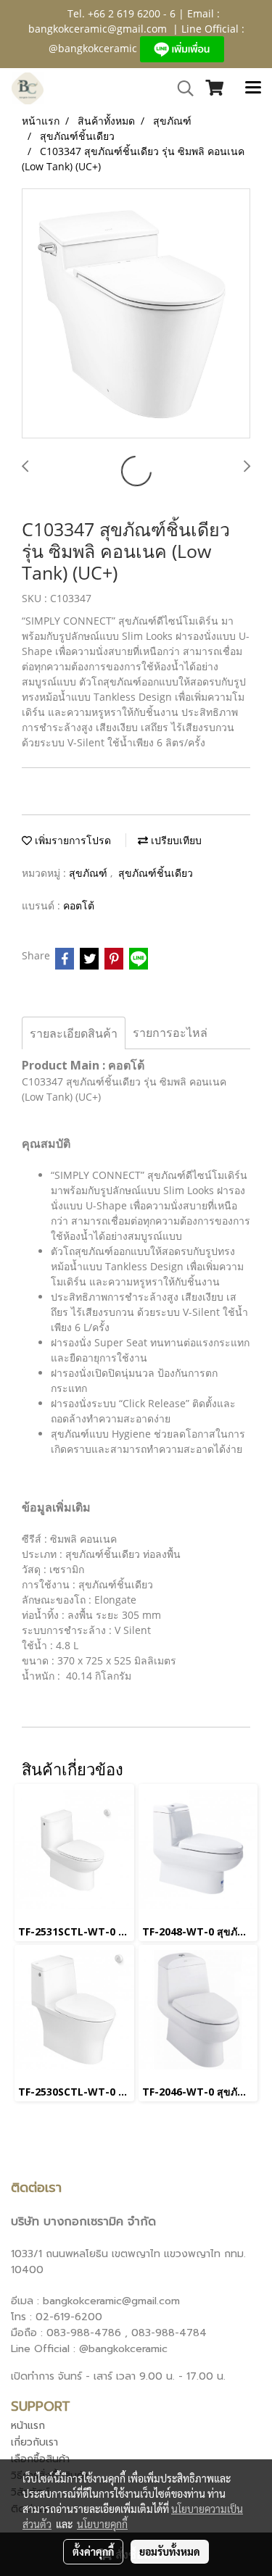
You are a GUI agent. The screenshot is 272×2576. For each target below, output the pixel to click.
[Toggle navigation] (253, 88)
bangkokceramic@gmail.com (98, 29)
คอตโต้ (79, 905)
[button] (181, 88)
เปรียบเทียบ (175, 840)
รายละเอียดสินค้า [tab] (74, 1033)
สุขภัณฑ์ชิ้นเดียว (156, 873)
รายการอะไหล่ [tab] (170, 1033)
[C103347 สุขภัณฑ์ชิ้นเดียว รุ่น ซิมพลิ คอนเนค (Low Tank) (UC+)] (136, 314)
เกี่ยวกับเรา (34, 2442)
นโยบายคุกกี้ (102, 2524)
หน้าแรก (28, 2426)
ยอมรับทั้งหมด (170, 2551)
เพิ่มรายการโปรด (71, 840)
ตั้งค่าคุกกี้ (93, 2551)
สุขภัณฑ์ (90, 873)
